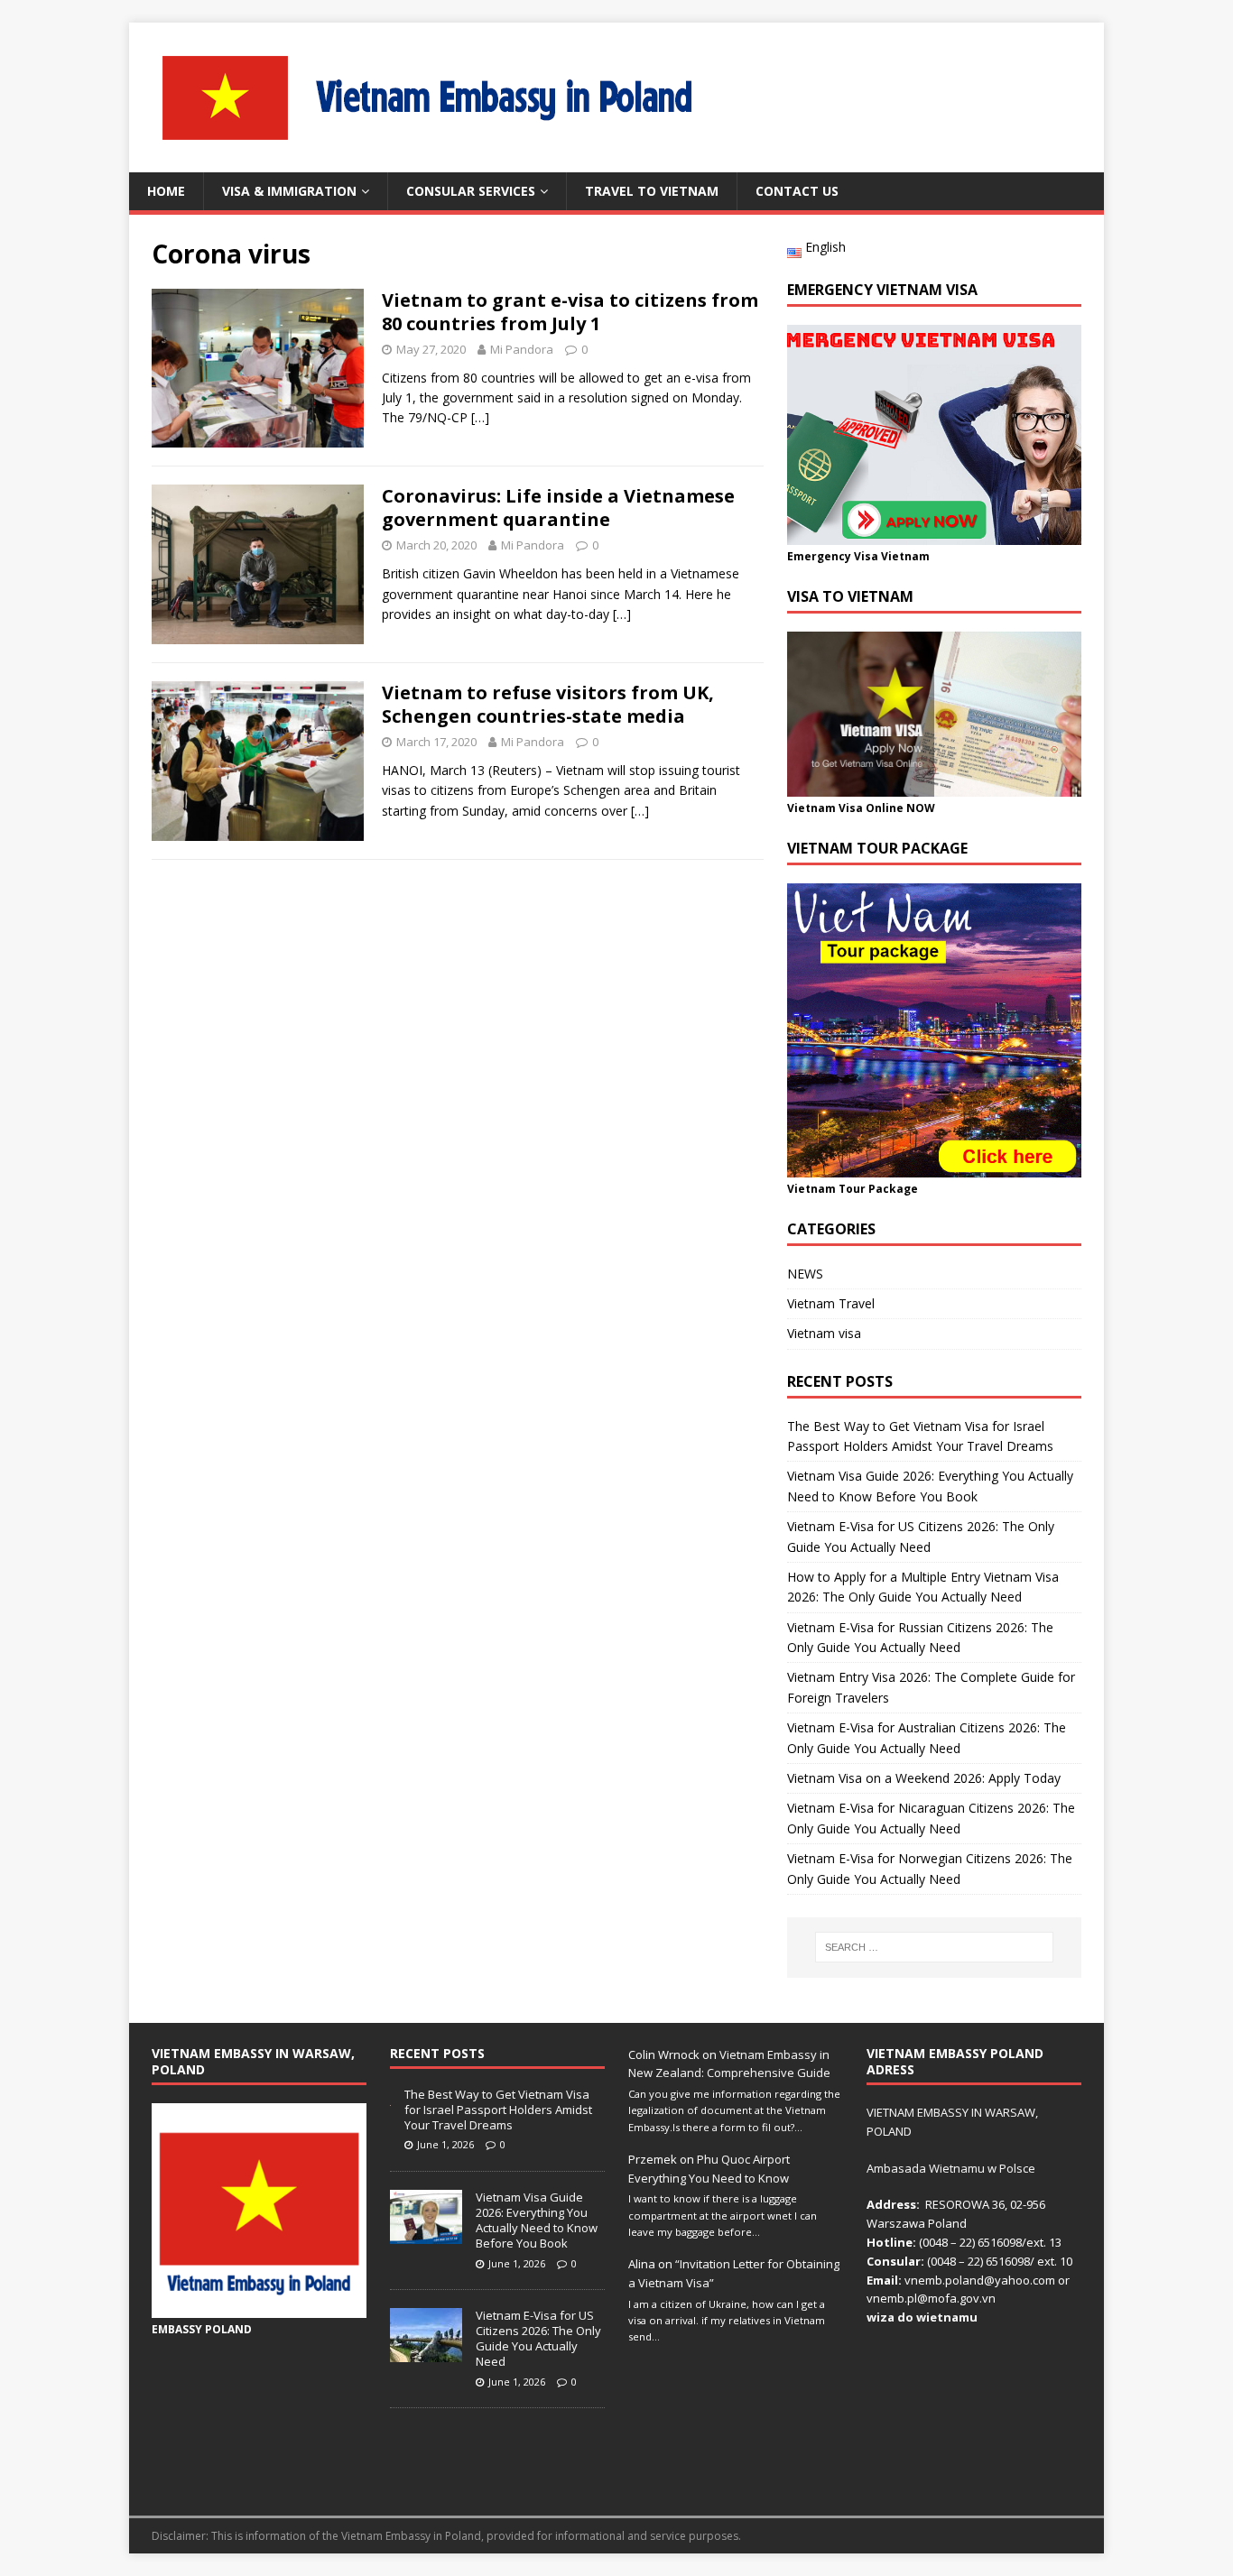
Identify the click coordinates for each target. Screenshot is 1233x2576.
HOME (166, 191)
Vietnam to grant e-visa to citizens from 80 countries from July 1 (570, 312)
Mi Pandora (522, 349)
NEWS (805, 1274)
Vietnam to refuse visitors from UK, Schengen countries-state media (548, 704)
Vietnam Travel (831, 1303)
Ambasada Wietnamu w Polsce (951, 2168)
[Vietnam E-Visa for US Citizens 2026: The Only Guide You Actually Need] (426, 2352)
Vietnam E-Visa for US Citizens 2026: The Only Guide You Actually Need (538, 2338)
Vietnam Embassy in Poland (411, 2536)
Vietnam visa (824, 1333)
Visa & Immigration (289, 191)
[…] (480, 417)
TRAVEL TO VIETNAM (652, 191)
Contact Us (797, 191)
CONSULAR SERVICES (471, 191)
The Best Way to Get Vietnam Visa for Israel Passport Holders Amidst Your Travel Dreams (498, 2110)
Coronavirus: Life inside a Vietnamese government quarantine (558, 508)
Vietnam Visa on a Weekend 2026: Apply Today (924, 1778)
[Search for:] (934, 1947)
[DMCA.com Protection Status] (974, 2483)
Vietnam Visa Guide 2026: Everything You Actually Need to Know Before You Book (537, 2220)
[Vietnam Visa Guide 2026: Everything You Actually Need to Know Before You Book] (426, 2234)
